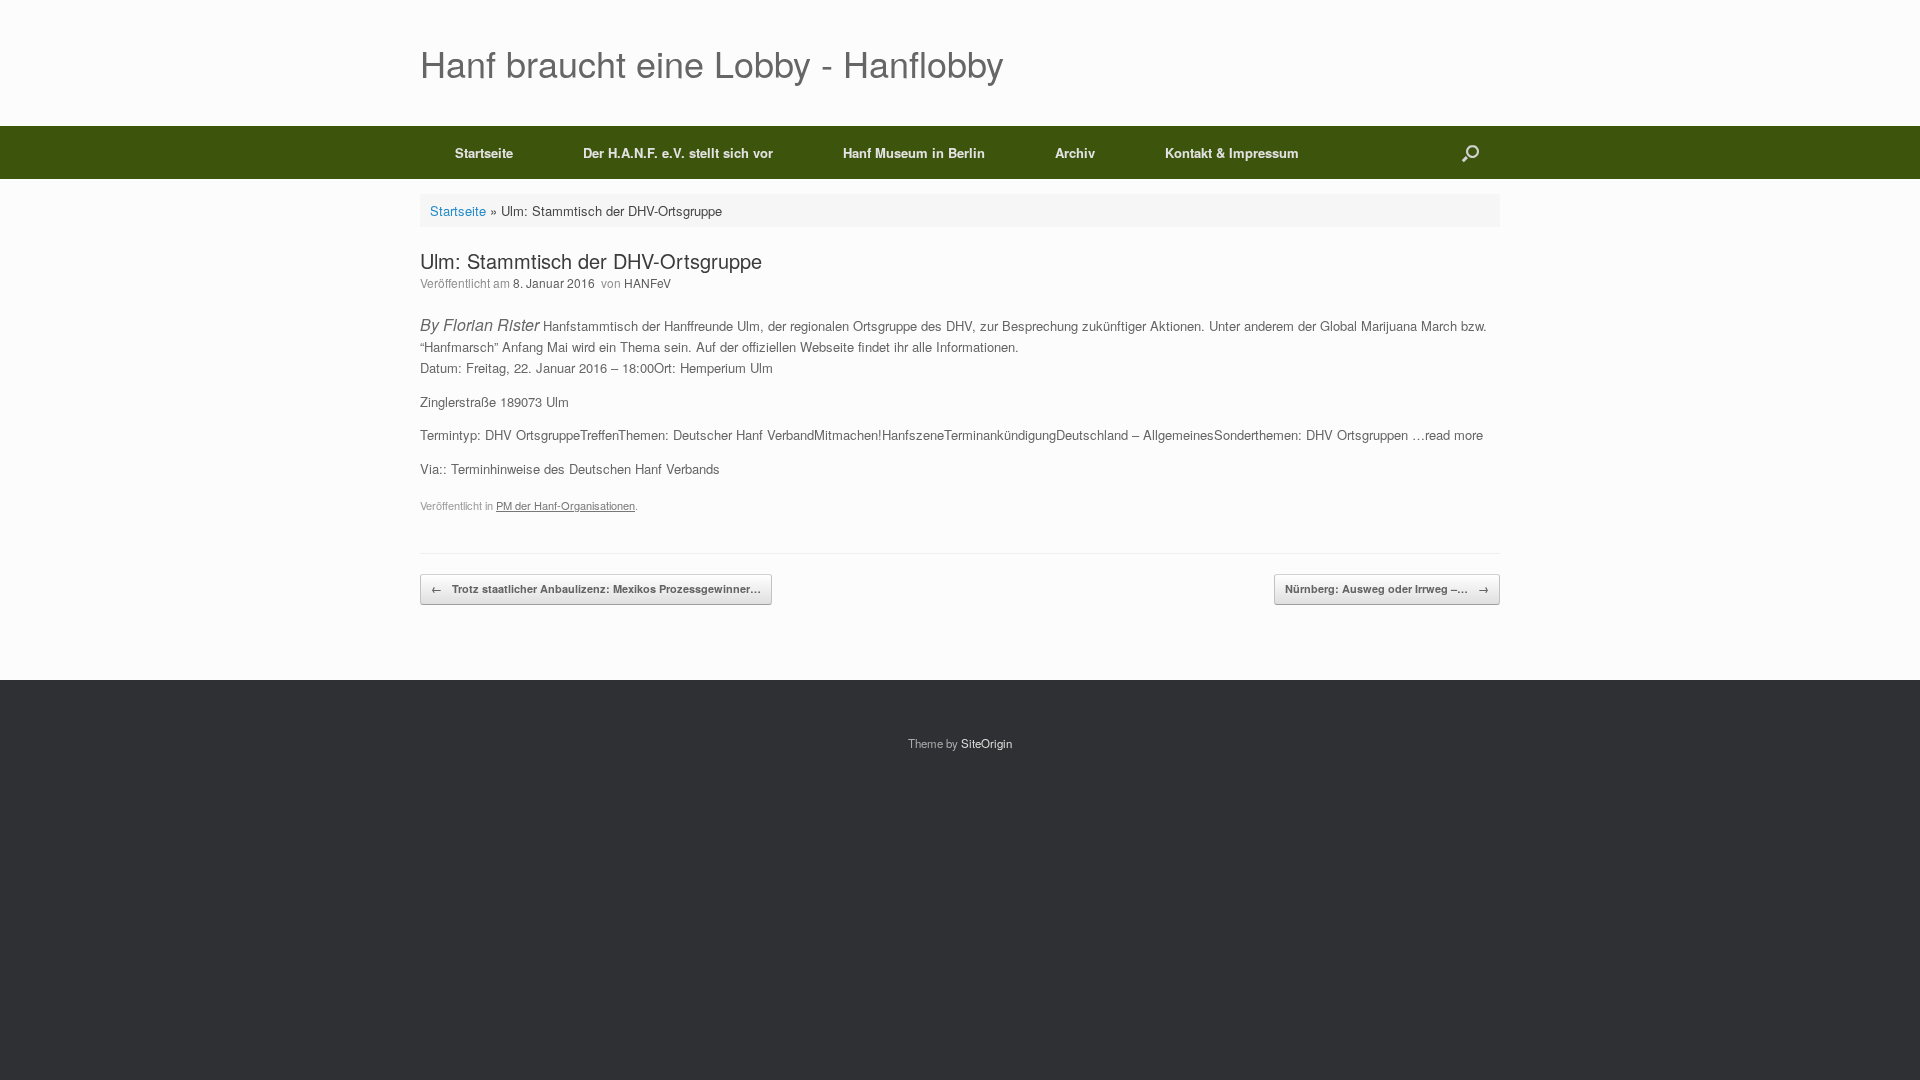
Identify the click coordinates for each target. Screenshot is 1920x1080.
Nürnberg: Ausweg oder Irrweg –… (1387, 588)
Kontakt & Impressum (1232, 152)
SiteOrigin (986, 743)
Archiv (1075, 152)
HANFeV (647, 282)
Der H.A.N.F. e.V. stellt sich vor (678, 152)
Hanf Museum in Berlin (914, 152)
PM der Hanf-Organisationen (565, 505)
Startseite (484, 152)
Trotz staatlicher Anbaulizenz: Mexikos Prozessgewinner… (596, 588)
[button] (1470, 152)
